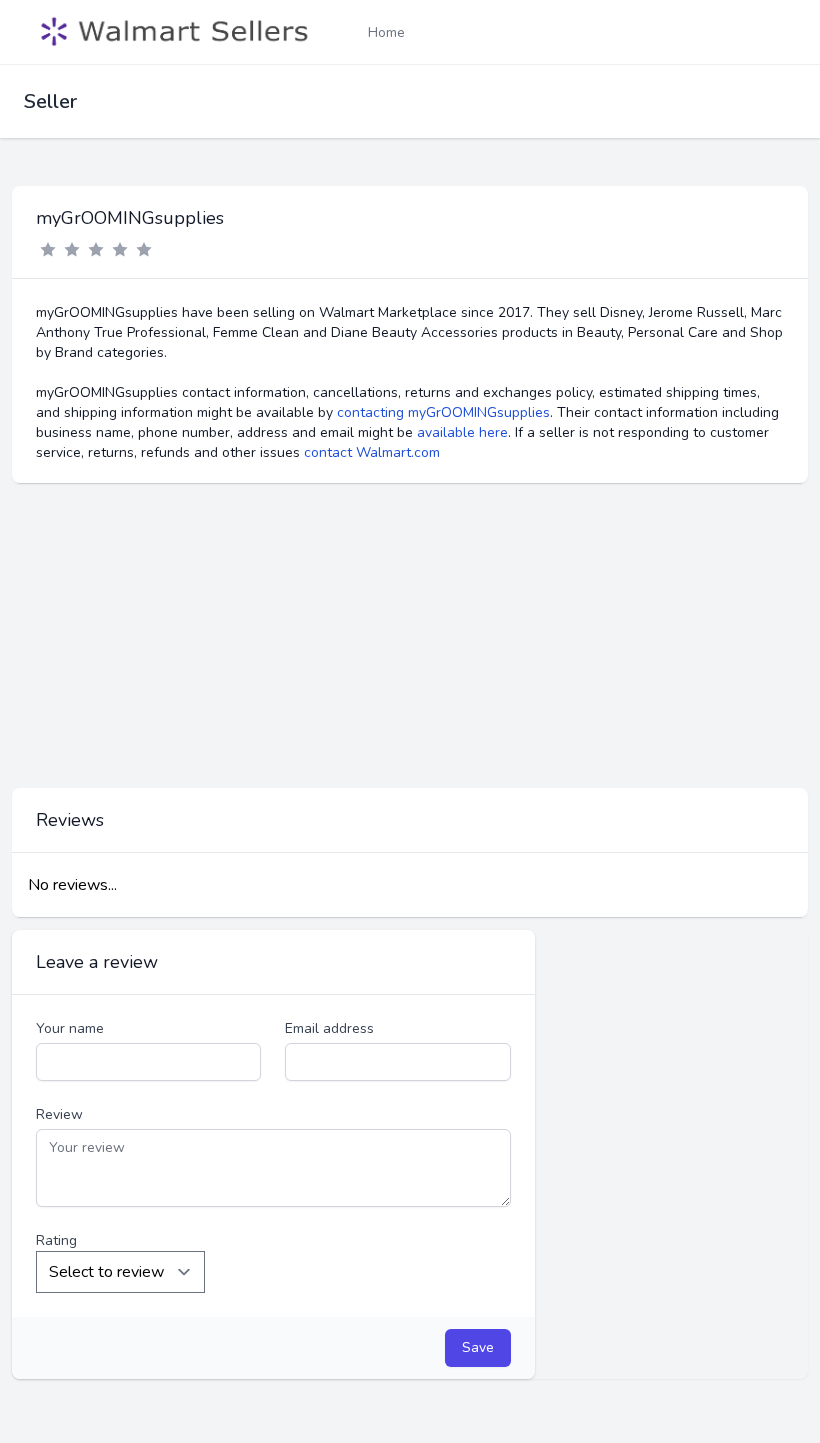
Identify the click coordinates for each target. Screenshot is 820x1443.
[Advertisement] (410, 636)
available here (462, 432)
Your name (70, 1028)
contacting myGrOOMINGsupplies (443, 412)
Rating (56, 1240)
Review (59, 1114)
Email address (329, 1028)
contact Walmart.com (372, 452)
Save (478, 1347)
